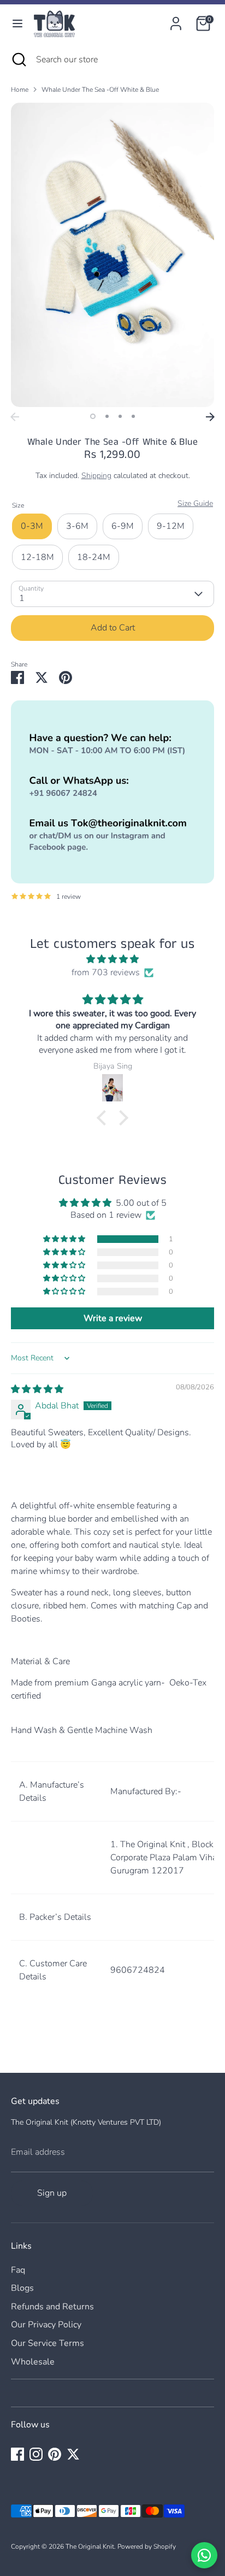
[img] (112, 959)
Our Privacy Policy (46, 2325)
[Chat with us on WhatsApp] (204, 2555)
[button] (104, 1118)
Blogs (22, 2288)
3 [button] (120, 416)
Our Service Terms (48, 2343)
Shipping (96, 476)
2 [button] (107, 416)
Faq (18, 2270)
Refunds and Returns (52, 2307)
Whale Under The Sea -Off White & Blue (100, 90)
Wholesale (33, 2362)
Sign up (52, 2193)
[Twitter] (73, 2454)
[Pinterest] (55, 2454)
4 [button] (133, 416)
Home (20, 90)
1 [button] (93, 416)
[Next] (210, 417)
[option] (112, 255)
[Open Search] (18, 60)
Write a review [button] (113, 1318)
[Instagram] (36, 2454)
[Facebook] (17, 2454)
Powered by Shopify (147, 2546)
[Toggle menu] (17, 23)
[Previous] (15, 417)
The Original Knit (90, 2546)
